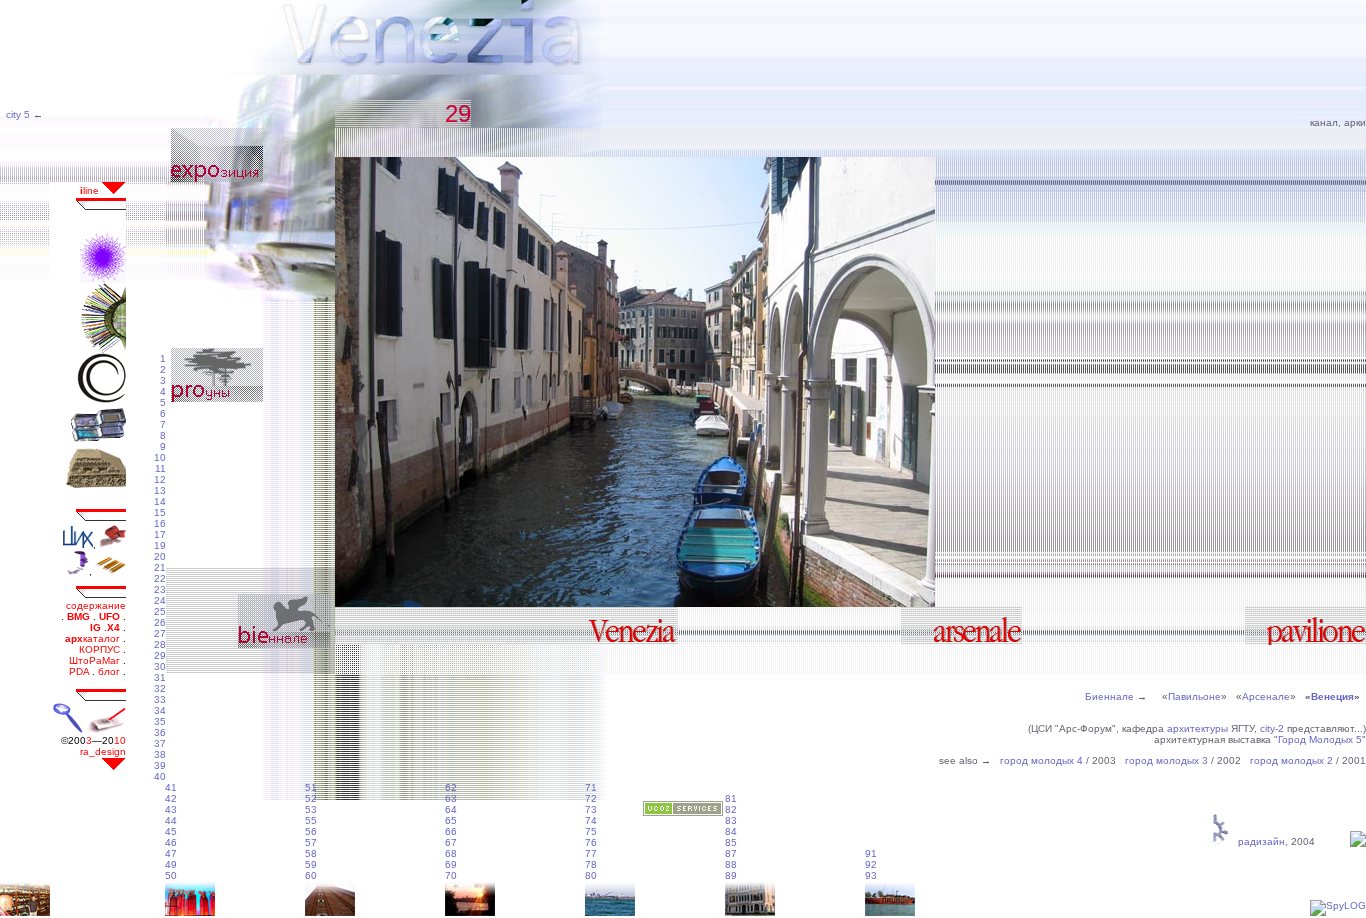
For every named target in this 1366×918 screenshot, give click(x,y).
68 (451, 853)
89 (731, 875)
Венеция (1332, 696)
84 (731, 831)
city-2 (1272, 728)
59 (311, 864)
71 (591, 787)
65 (451, 820)
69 (451, 864)
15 (160, 512)
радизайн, (1260, 841)
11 (160, 468)
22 (160, 578)
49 (171, 864)
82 (731, 809)
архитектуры (1197, 728)
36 (160, 732)
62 (451, 787)
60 (311, 875)
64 (451, 809)
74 (591, 820)
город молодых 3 (1166, 760)
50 (171, 875)
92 (871, 864)
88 (731, 864)
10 (160, 457)
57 (311, 842)
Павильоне (1194, 696)
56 (311, 831)
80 (591, 875)
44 (171, 820)
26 (160, 622)
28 (160, 644)
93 (871, 875)
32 (160, 688)
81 (731, 798)
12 (160, 479)
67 (451, 842)
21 (160, 567)
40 (160, 776)
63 (451, 798)
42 (171, 798)
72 (591, 798)
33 (160, 699)
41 (171, 787)
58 (311, 853)
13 (160, 490)
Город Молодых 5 (1320, 739)
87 (731, 853)
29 (160, 655)
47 (171, 853)
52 (311, 798)
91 (871, 853)
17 (160, 534)
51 (311, 787)
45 (171, 831)
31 (160, 677)
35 (160, 721)
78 (591, 864)
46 (171, 842)
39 (160, 765)
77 (591, 853)
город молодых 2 (1291, 760)
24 (160, 600)
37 (160, 743)
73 (591, 809)
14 (160, 501)
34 (160, 710)
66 (451, 831)
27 (160, 633)
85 (731, 842)
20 (160, 556)
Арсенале (1266, 696)
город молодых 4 (1041, 760)
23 (160, 589)
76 (591, 842)
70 (451, 875)
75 (591, 831)
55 (311, 820)
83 (731, 820)
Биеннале (1109, 696)
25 (160, 611)
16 (160, 523)
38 (160, 754)
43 (171, 809)
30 (160, 666)
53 (311, 809)
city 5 (16, 114)
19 (160, 545)
